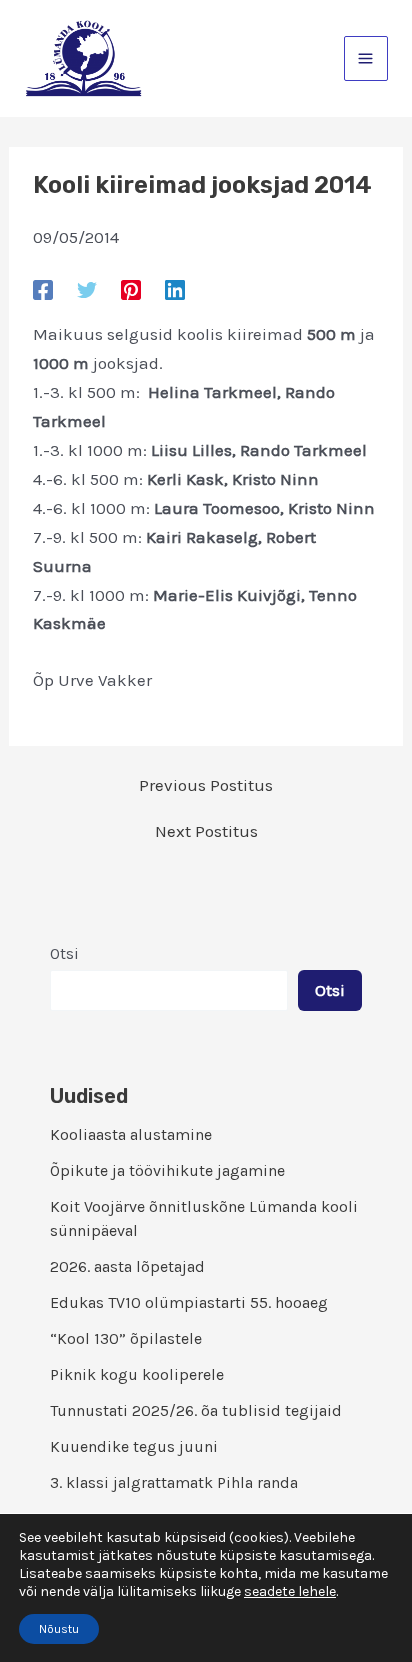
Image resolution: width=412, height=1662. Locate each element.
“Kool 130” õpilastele (126, 1338)
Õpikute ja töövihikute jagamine (167, 1170)
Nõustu (59, 1629)
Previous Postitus (206, 785)
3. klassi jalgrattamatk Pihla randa (174, 1482)
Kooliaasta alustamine (131, 1134)
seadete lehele (290, 1591)
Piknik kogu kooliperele (137, 1374)
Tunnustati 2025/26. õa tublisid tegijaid (196, 1410)
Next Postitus (206, 831)
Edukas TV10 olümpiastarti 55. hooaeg (189, 1302)
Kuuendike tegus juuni (134, 1446)
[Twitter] (87, 289)
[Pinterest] (131, 289)
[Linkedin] (175, 289)
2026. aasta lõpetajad (127, 1266)
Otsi (64, 953)
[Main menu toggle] (366, 58)
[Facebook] (43, 289)
